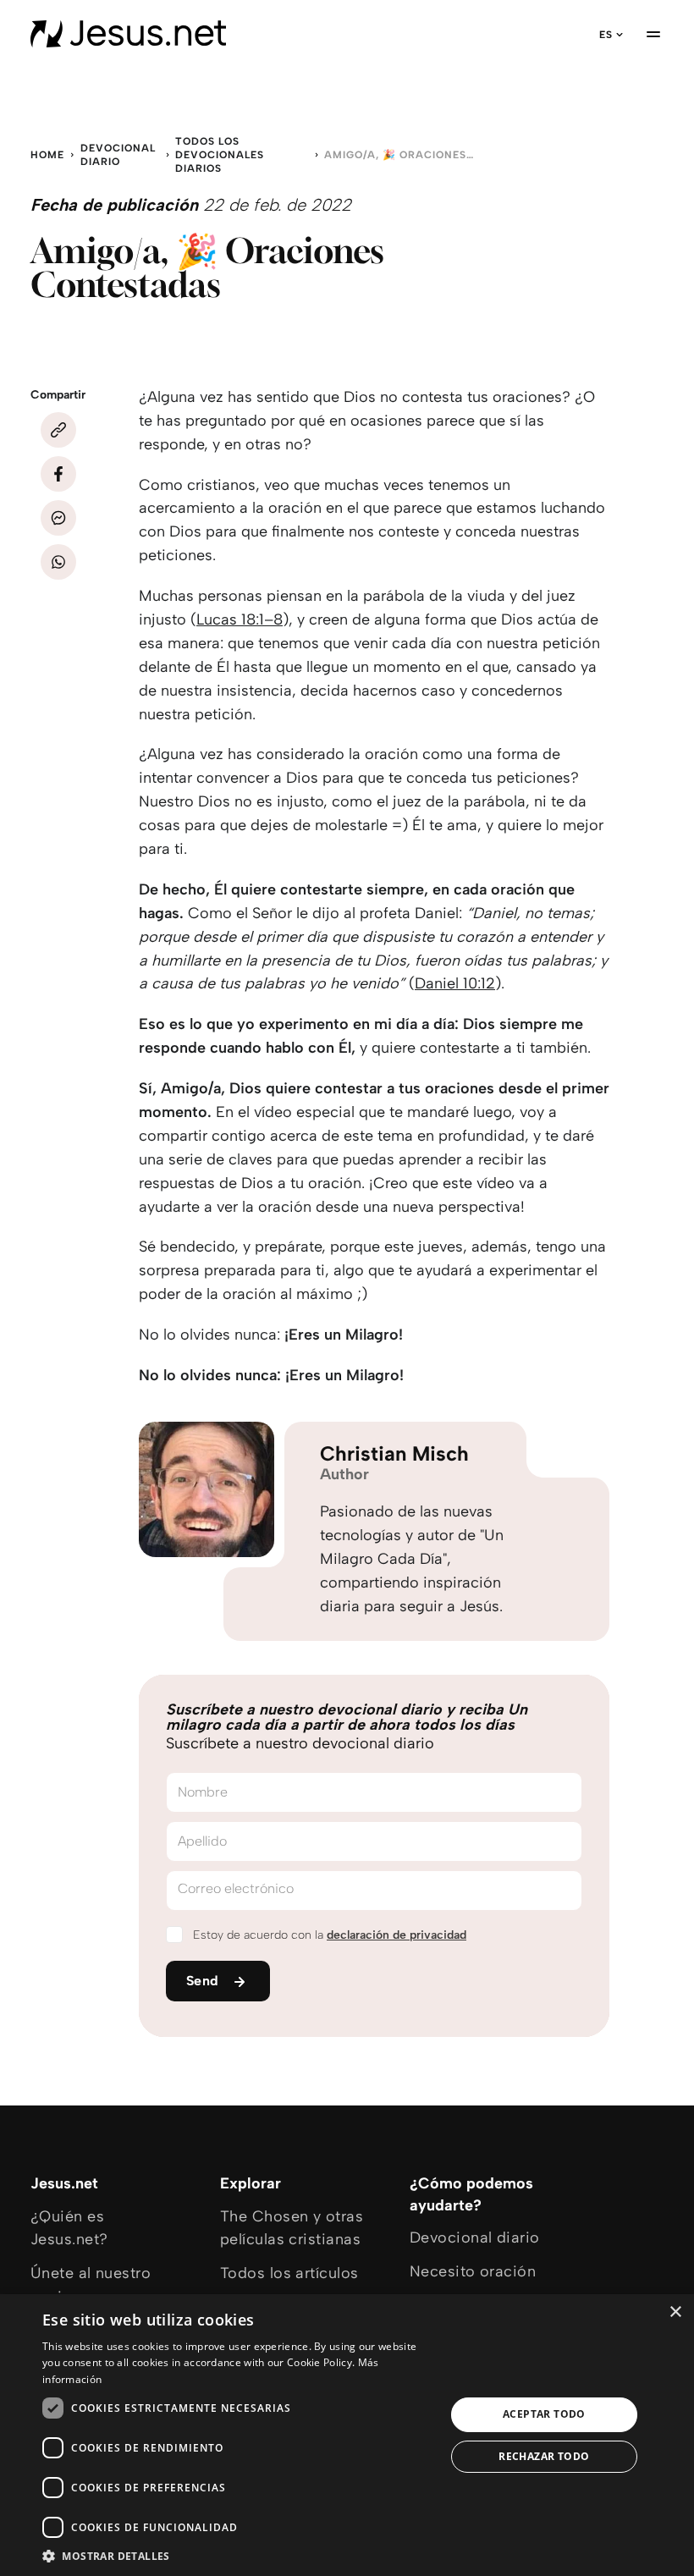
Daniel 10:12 (455, 983)
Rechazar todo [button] (544, 2456)
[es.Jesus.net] (128, 34)
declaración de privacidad (397, 1935)
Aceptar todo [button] (544, 2414)
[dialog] (347, 2435)
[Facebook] (58, 474)
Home (47, 155)
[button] (238, 2555)
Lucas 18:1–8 (240, 619)
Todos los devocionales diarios (220, 155)
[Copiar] (58, 430)
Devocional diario (118, 155)
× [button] (675, 2312)
